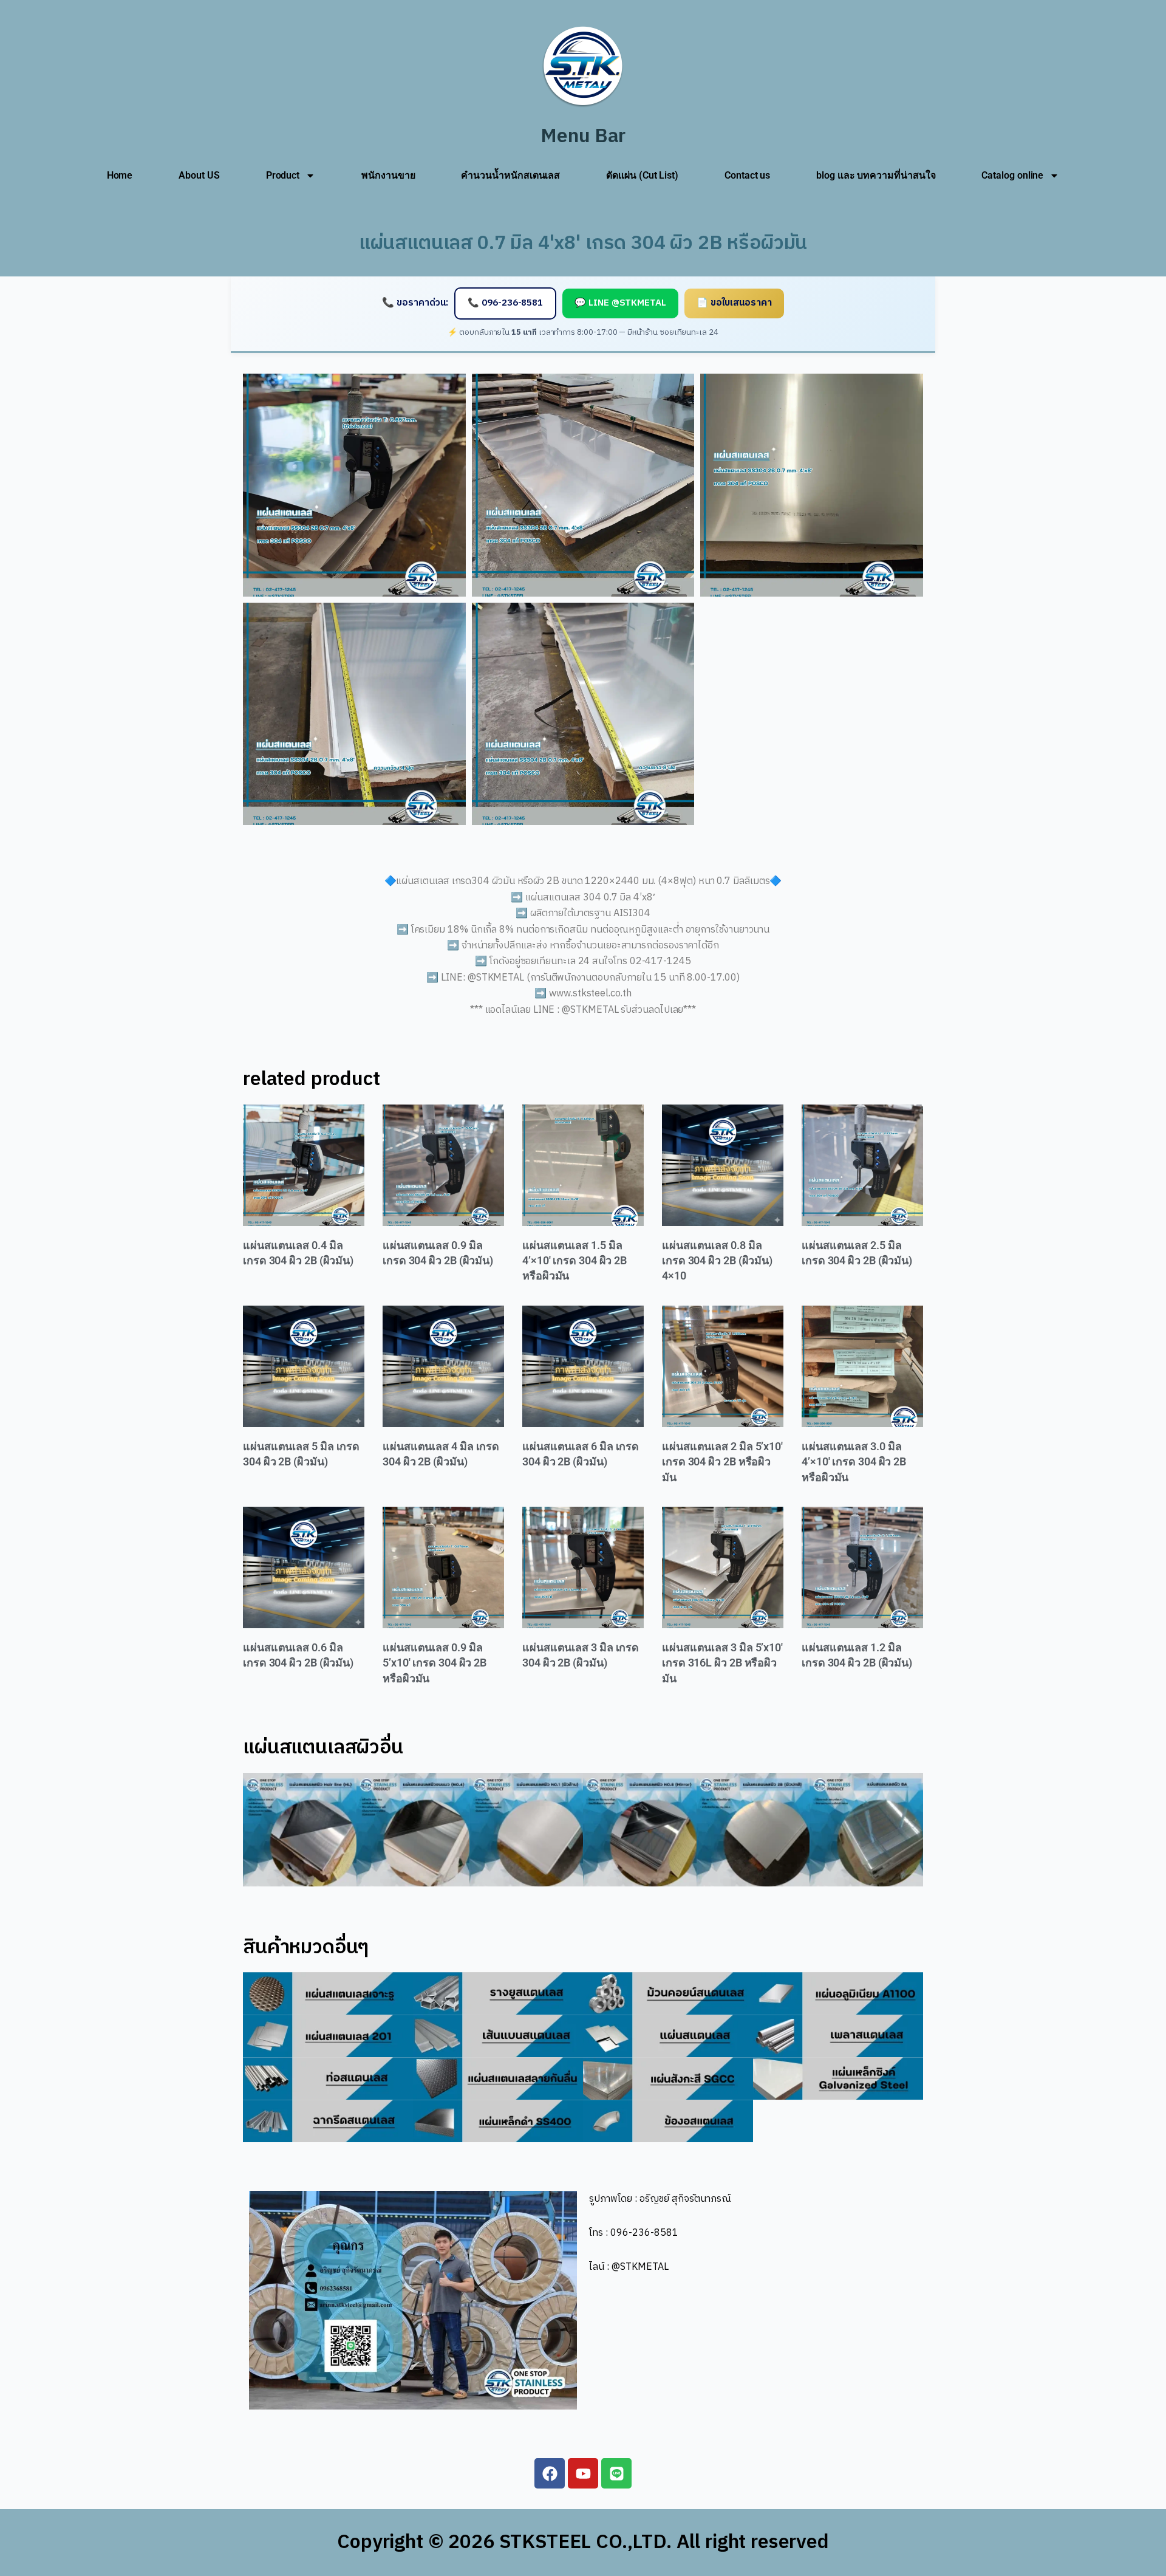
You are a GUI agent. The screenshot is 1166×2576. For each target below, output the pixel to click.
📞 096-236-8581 (505, 303)
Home (120, 175)
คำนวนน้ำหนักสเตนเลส (510, 175)
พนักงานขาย (388, 175)
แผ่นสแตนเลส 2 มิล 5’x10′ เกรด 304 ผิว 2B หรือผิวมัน (722, 1462)
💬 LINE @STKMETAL (620, 303)
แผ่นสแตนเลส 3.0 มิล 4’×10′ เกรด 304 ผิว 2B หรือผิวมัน (854, 1462)
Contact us (747, 175)
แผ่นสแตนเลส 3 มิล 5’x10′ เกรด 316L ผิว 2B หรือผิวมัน (722, 1663)
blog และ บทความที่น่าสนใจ (876, 175)
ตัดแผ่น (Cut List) (642, 175)
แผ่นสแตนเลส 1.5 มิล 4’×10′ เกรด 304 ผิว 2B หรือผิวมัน (574, 1261)
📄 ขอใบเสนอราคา (734, 303)
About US (199, 175)
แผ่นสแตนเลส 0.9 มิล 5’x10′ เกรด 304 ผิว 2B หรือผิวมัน (435, 1663)
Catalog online (1012, 175)
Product (283, 175)
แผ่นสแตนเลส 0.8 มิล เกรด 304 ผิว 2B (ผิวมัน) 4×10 (717, 1261)
